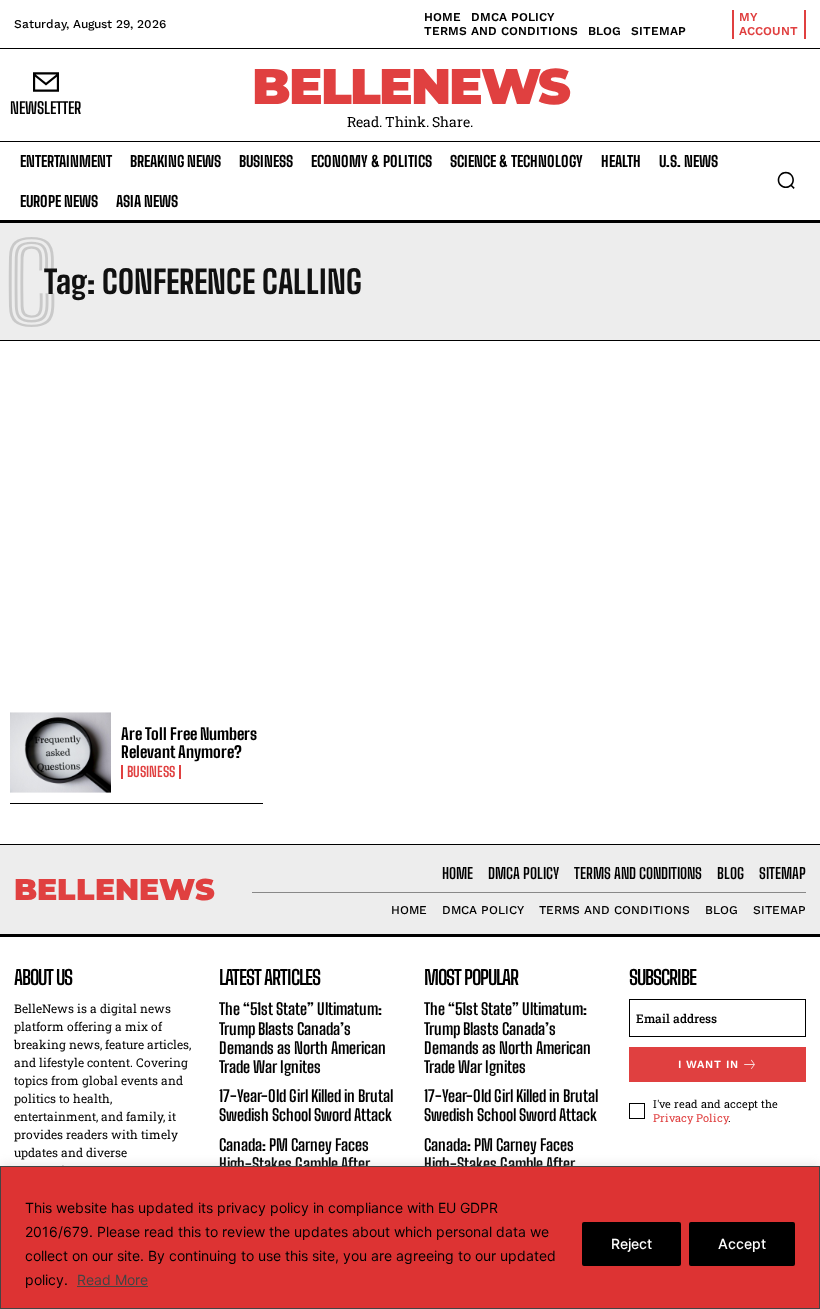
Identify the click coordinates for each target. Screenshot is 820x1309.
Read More (112, 1279)
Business (151, 772)
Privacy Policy (690, 1117)
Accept (742, 1243)
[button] (786, 180)
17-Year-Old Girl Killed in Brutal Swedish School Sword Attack (306, 1105)
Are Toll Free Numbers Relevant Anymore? (189, 742)
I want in (708, 1064)
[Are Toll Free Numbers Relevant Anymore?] (60, 752)
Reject (631, 1243)
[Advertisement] (410, 521)
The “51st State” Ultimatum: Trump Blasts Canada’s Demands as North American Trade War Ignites (302, 1037)
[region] (410, 1237)
